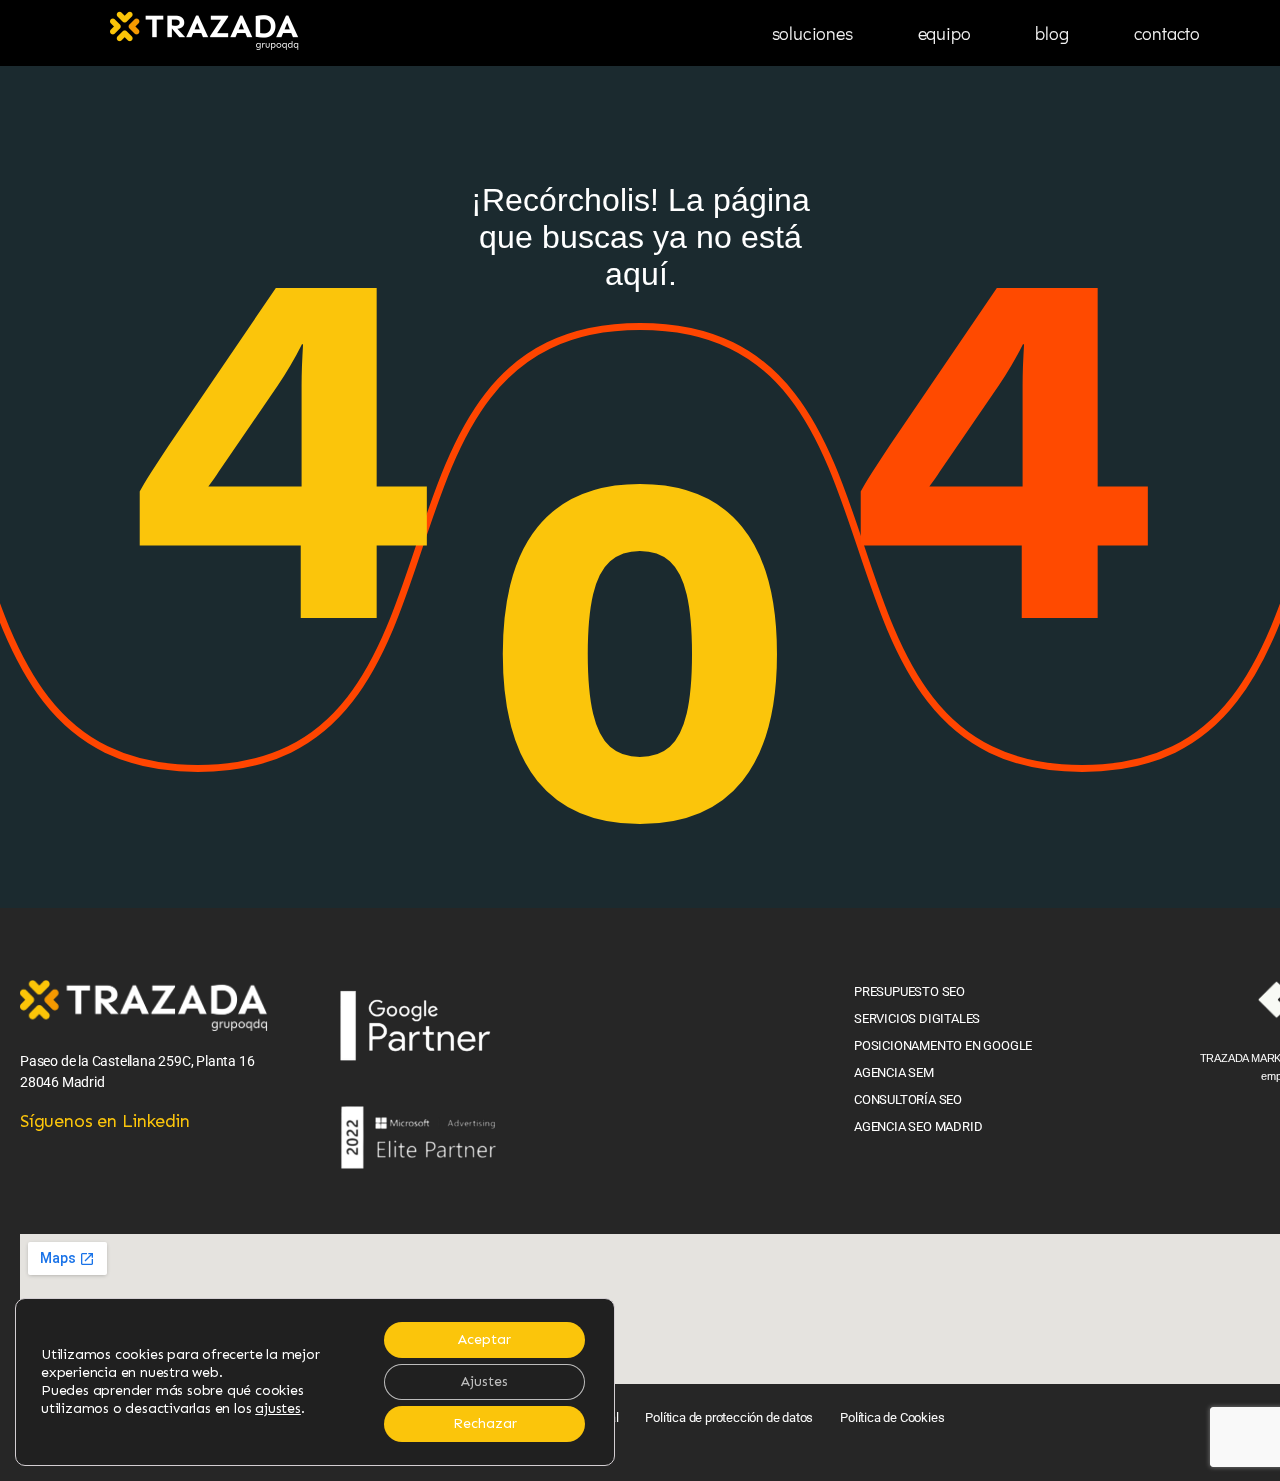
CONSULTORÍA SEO (908, 1099)
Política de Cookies (892, 1417)
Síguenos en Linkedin (105, 1121)
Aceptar (484, 1339)
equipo (944, 33)
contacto (1167, 33)
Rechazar (485, 1423)
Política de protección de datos (729, 1417)
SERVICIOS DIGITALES (917, 1018)
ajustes (278, 1408)
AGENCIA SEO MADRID (918, 1126)
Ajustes (484, 1381)
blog (1051, 33)
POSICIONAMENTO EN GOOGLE (943, 1045)
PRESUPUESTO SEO (909, 991)
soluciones (812, 33)
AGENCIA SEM (894, 1072)
